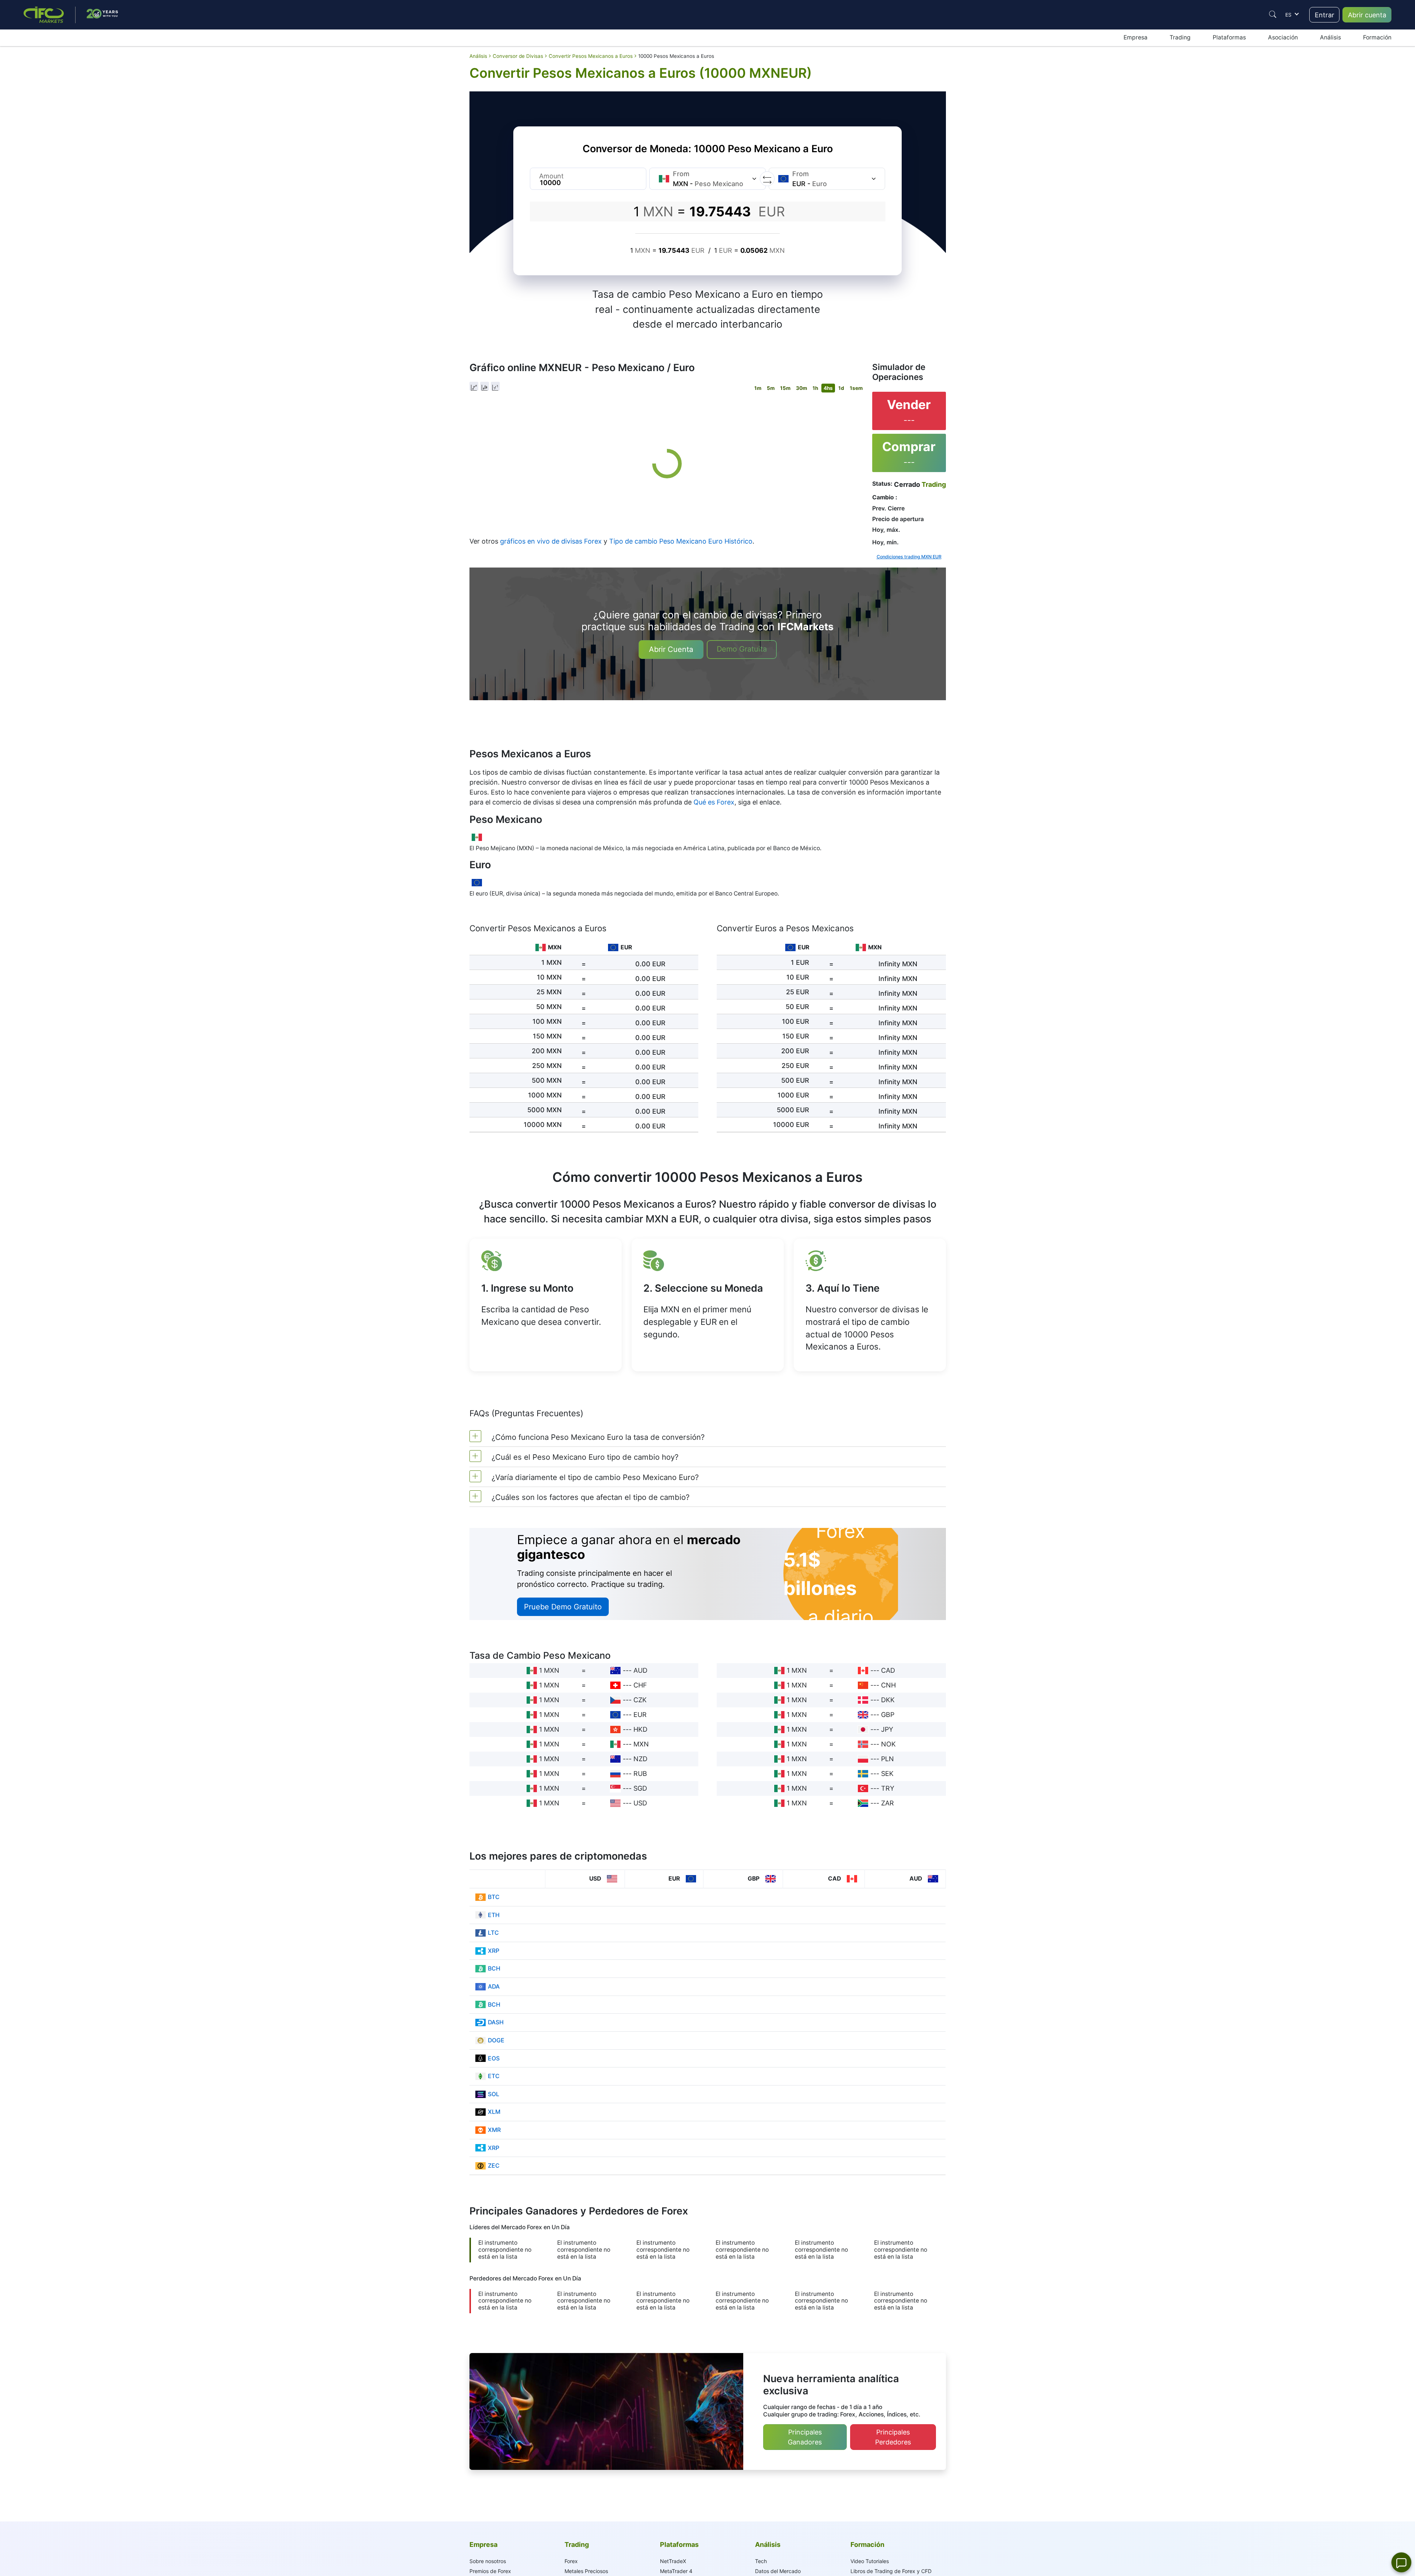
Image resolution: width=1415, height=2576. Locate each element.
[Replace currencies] (767, 179)
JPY (887, 1729)
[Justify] (1273, 14)
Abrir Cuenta (671, 649)
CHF (640, 1685)
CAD (888, 1670)
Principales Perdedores (893, 2437)
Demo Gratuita (742, 649)
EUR (640, 1715)
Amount (551, 176)
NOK (888, 1744)
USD (640, 1803)
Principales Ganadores (805, 2437)
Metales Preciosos (586, 2571)
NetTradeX (673, 2561)
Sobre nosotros (488, 2561)
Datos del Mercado (778, 2571)
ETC (494, 2076)
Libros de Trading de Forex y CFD (891, 2571)
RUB (640, 1774)
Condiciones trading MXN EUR (909, 557)
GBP (888, 1715)
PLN (888, 1759)
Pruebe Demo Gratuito (563, 1607)
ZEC (494, 2166)
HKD (640, 1729)
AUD (640, 1670)
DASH (496, 2022)
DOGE (496, 2040)
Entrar (1325, 15)
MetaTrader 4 (676, 2571)
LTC (493, 1933)
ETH (494, 1915)
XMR (494, 2130)
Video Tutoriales (870, 2561)
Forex (571, 2561)
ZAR (888, 1803)
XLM (494, 2112)
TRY (888, 1788)
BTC (494, 1897)
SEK (887, 1774)
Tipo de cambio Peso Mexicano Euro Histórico (681, 541)
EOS (494, 2058)
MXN (641, 1744)
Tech (761, 2561)
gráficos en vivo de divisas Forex (551, 541)
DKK (888, 1700)
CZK (640, 1700)
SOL (494, 2094)
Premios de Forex (490, 2571)
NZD (640, 1759)
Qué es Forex (714, 802)
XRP (494, 1951)
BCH (494, 1968)
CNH (888, 1685)
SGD (640, 1788)
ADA (494, 1987)
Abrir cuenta (1367, 15)
